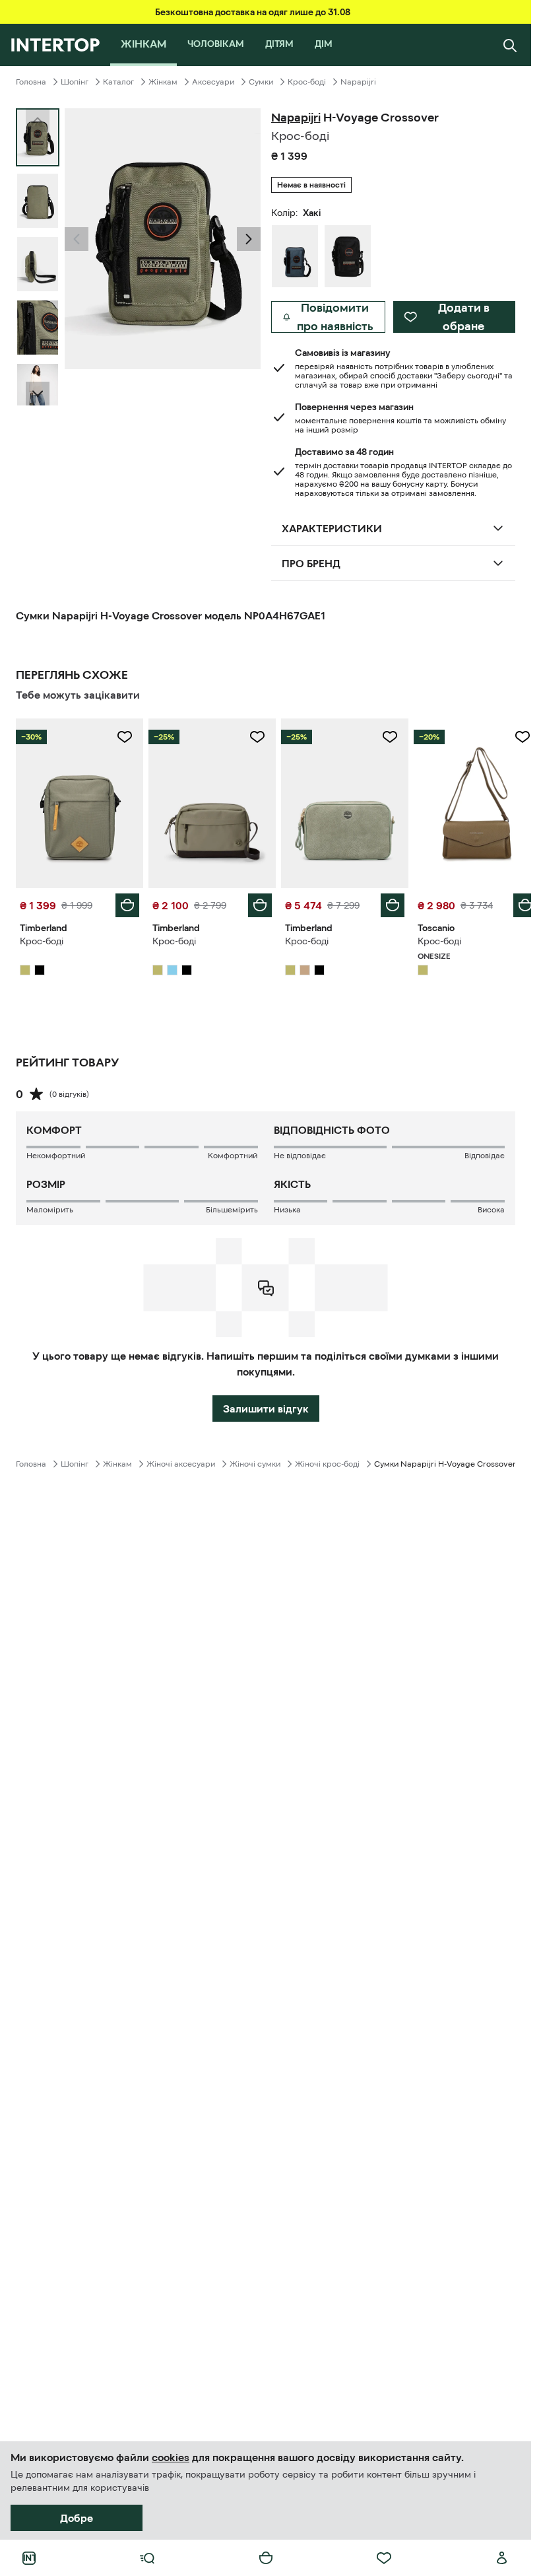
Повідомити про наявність (335, 317)
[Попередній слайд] (77, 239)
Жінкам (163, 82)
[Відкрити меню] (147, 2558)
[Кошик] (266, 2558)
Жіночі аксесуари (181, 1461)
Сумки (261, 82)
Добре (77, 2518)
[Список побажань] (384, 2558)
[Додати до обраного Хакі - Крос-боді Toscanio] (513, 737)
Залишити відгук (266, 1405)
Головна (31, 82)
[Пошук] (510, 45)
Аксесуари (213, 82)
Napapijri (358, 82)
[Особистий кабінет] (502, 2558)
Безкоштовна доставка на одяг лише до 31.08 (253, 12)
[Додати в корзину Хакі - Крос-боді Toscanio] (515, 902)
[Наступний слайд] (38, 394)
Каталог (118, 82)
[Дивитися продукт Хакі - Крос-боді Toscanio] (469, 802)
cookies (171, 2457)
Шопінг (75, 82)
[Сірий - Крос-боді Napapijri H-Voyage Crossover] (295, 256)
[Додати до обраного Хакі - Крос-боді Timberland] (122, 737)
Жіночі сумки (255, 1461)
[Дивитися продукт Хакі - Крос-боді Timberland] (78, 802)
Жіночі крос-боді (327, 1461)
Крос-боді (307, 82)
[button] (77, 239)
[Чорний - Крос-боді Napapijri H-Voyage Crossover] (348, 256)
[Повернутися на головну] (55, 45)
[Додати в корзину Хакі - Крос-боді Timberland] (125, 902)
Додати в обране (464, 317)
